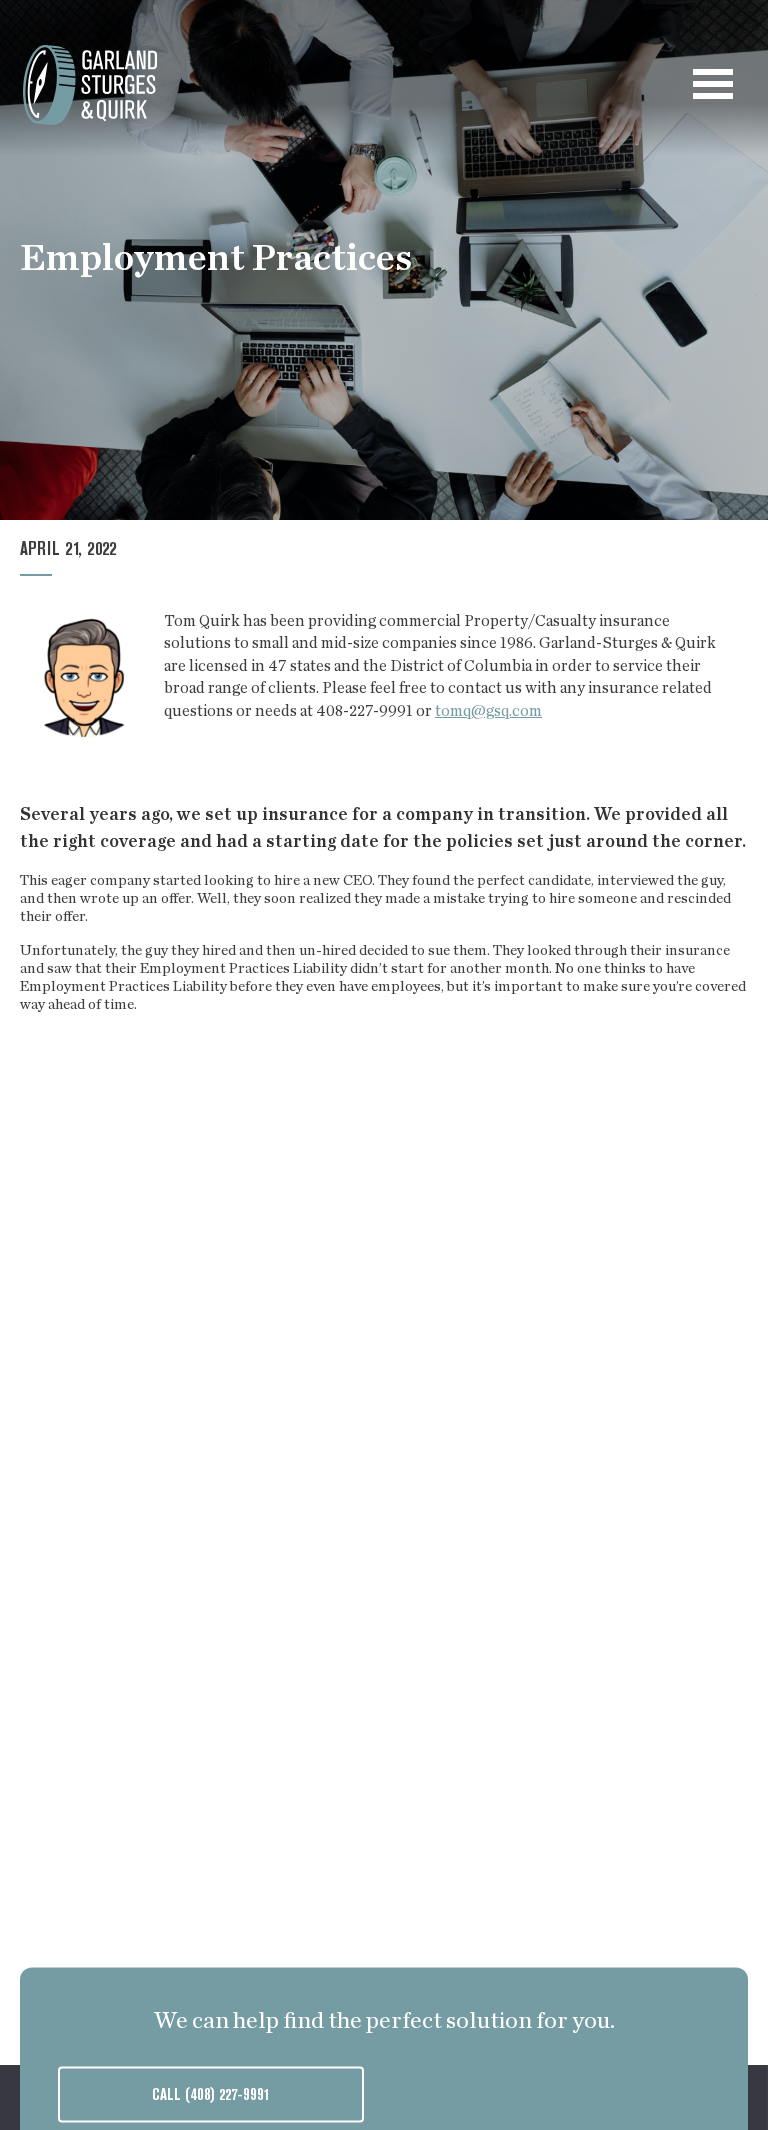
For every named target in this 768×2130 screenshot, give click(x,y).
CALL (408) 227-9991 (211, 2096)
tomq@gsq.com (488, 711)
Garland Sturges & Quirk (90, 85)
